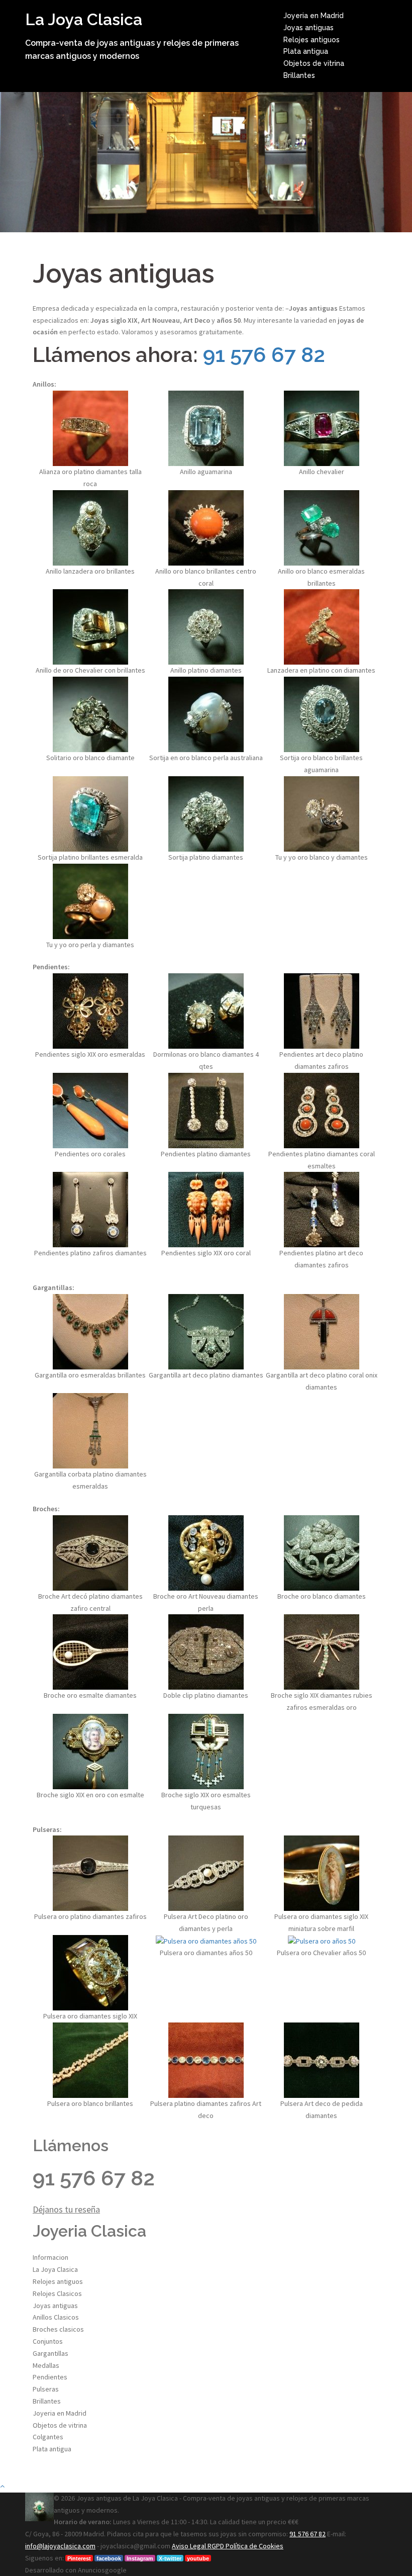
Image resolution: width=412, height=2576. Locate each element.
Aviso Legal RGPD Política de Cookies (228, 2546)
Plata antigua (306, 51)
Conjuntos (48, 2341)
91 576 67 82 (264, 355)
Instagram (140, 2558)
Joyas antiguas (308, 28)
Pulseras (46, 2389)
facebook (109, 2558)
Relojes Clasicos (57, 2293)
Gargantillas (50, 2353)
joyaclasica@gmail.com (135, 2546)
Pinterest (79, 2558)
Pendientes (50, 2377)
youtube (198, 2558)
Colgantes (48, 2437)
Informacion (50, 2257)
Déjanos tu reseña (66, 2209)
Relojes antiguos (312, 40)
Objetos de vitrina (314, 63)
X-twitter (170, 2558)
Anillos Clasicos (56, 2317)
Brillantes (299, 75)
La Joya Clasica (84, 19)
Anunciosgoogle (102, 2570)
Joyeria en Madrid (314, 16)
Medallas (46, 2365)
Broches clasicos (58, 2329)
